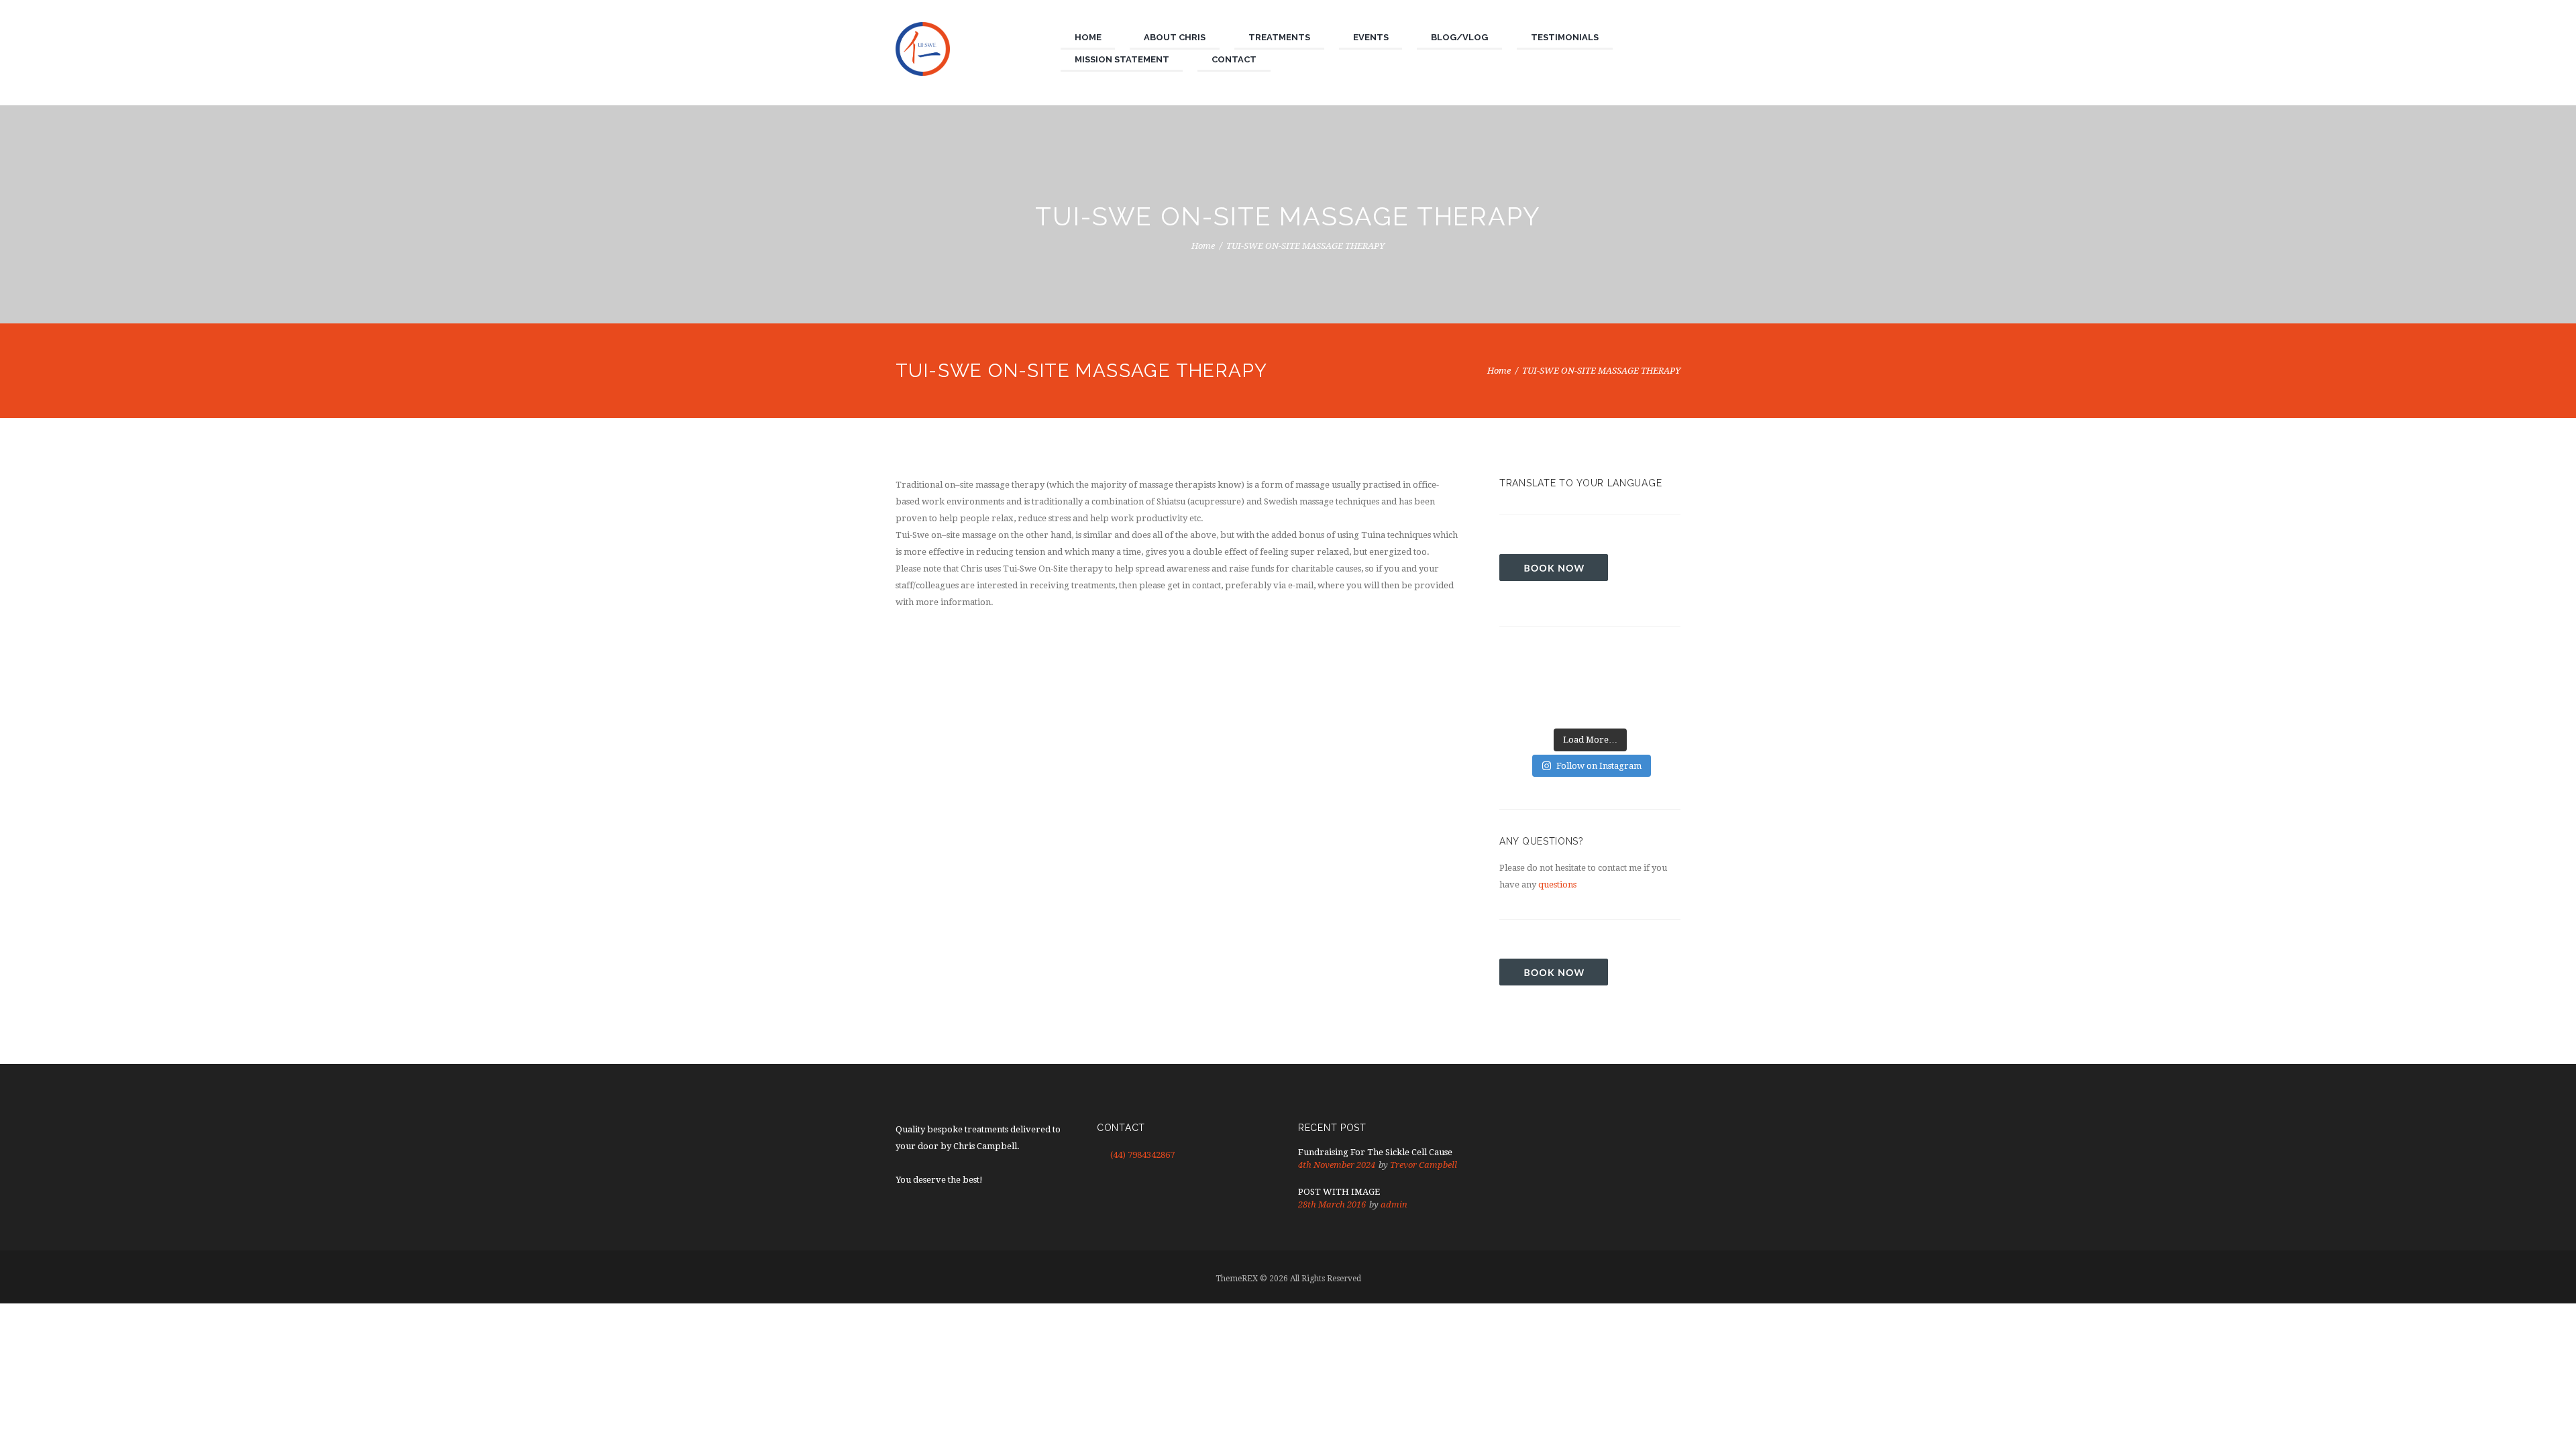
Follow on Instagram (1599, 766)
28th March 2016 (1332, 1204)
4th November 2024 (1337, 1165)
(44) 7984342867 (1142, 1155)
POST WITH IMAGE (1339, 1192)
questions (1557, 884)
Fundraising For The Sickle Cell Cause (1375, 1152)
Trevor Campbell (1424, 1165)
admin (1394, 1204)
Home (1203, 246)
